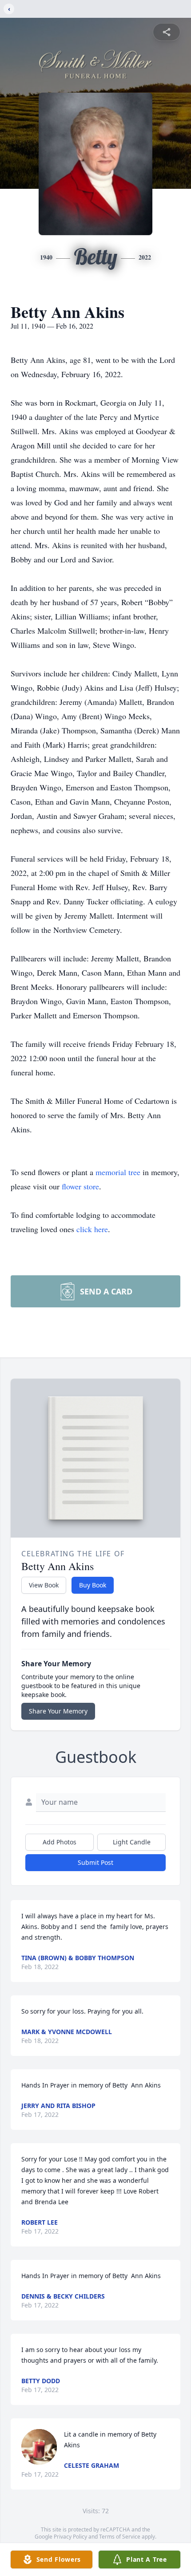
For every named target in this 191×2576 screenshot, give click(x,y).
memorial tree (118, 1172)
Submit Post (95, 1862)
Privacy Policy (70, 2537)
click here (92, 1229)
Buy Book (93, 1585)
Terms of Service (120, 2537)
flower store (80, 1186)
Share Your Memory (58, 1711)
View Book (44, 1585)
